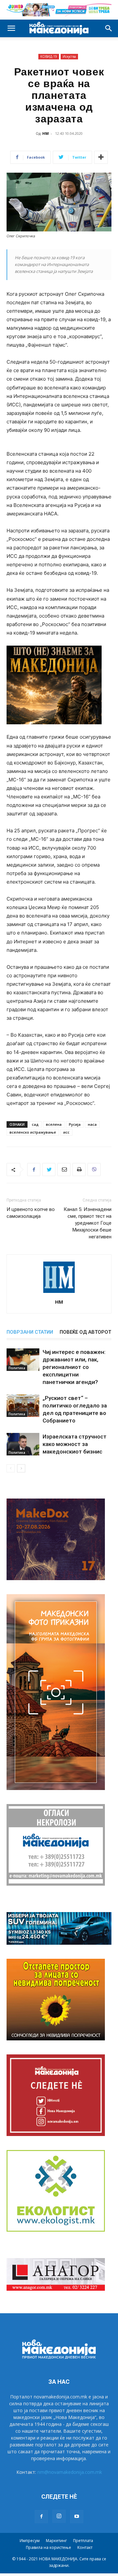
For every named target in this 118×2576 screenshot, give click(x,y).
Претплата (83, 2541)
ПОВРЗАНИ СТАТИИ (30, 1332)
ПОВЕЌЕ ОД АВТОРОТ (85, 1332)
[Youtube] (77, 2517)
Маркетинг (56, 2541)
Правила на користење (49, 2547)
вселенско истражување (33, 1132)
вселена (54, 1124)
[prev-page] (11, 1468)
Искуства (69, 56)
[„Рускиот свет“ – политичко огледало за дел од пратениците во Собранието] (23, 1406)
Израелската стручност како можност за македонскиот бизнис (75, 1444)
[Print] (79, 1170)
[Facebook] (34, 1170)
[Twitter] (49, 1170)
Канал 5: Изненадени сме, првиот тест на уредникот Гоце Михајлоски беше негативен (88, 1223)
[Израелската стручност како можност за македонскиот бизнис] (23, 1444)
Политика (17, 1368)
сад (35, 1124)
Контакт (85, 2547)
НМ (46, 133)
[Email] (64, 1170)
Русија (75, 1124)
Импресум (30, 2541)
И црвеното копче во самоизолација (31, 1213)
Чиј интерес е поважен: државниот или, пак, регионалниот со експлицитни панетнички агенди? (74, 1367)
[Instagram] (59, 2516)
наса (92, 1124)
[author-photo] (59, 1293)
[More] (101, 157)
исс (66, 1132)
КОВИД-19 (49, 56)
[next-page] (21, 1468)
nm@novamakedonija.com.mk (70, 2472)
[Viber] (94, 1170)
